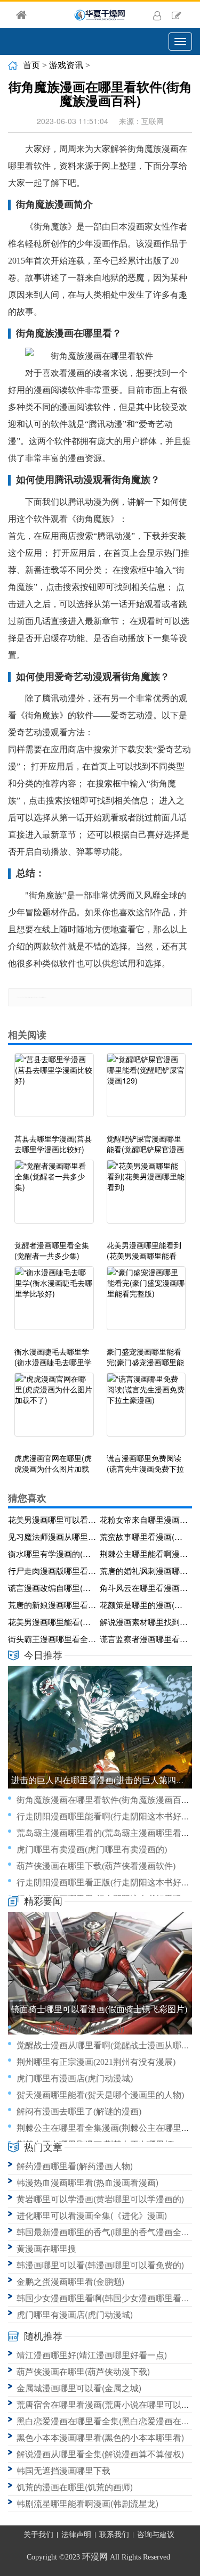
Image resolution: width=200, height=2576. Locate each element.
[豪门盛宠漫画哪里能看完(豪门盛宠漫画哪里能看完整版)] (146, 1303)
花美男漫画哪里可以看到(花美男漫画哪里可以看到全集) (52, 1519)
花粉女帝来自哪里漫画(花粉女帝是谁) (144, 1519)
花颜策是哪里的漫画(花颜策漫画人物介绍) (144, 1605)
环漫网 (95, 2557)
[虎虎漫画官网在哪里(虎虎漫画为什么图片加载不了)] (54, 1410)
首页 (31, 65)
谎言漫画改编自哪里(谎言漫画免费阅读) (52, 1588)
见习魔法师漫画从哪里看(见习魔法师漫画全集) (52, 1536)
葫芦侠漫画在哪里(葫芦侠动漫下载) (83, 2371)
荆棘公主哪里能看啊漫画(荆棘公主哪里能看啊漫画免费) (144, 1553)
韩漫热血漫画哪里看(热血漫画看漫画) (87, 2182)
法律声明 (76, 2535)
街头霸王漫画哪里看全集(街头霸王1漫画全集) (52, 1639)
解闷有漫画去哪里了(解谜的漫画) (79, 2111)
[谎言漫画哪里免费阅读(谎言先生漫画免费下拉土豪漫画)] (146, 1410)
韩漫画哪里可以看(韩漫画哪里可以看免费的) (100, 2265)
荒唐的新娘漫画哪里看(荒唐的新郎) (52, 1605)
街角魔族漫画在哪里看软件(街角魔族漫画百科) (105, 1800)
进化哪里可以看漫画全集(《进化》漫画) (92, 2215)
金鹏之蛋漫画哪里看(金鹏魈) (70, 2281)
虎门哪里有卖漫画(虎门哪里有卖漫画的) (92, 1849)
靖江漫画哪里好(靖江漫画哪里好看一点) (92, 2355)
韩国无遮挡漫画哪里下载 (63, 2470)
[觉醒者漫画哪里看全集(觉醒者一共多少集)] (54, 1197)
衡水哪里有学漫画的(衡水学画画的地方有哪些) (52, 1553)
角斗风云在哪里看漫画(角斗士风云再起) (144, 1588)
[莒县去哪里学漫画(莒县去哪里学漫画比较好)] (54, 1090)
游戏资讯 (66, 65)
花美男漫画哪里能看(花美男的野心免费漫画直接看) (52, 1622)
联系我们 (114, 2535)
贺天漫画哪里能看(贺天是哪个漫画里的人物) (100, 2095)
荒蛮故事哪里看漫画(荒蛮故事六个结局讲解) (144, 1536)
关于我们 (38, 2535)
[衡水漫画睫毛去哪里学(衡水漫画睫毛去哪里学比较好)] (54, 1303)
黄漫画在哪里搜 (46, 2248)
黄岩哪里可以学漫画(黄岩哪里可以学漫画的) (100, 2199)
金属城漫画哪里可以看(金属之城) (79, 2388)
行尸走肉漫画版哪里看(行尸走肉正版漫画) (52, 1570)
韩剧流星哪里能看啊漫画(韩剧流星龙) (87, 2503)
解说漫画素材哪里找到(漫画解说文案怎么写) (144, 1622)
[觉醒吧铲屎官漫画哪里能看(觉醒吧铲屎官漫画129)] (146, 1090)
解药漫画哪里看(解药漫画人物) (75, 2166)
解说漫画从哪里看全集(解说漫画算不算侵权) (100, 2454)
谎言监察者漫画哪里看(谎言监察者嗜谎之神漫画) (144, 1639)
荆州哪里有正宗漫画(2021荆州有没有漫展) (96, 2062)
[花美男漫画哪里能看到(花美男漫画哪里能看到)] (146, 1197)
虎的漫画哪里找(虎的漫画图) (70, 2029)
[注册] (177, 15)
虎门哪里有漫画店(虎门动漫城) (75, 2078)
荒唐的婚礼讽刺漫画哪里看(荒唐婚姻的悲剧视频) (144, 1570)
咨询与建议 (156, 2535)
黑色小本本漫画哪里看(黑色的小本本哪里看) (100, 2437)
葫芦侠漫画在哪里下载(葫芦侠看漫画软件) (96, 1866)
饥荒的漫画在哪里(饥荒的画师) (75, 2487)
